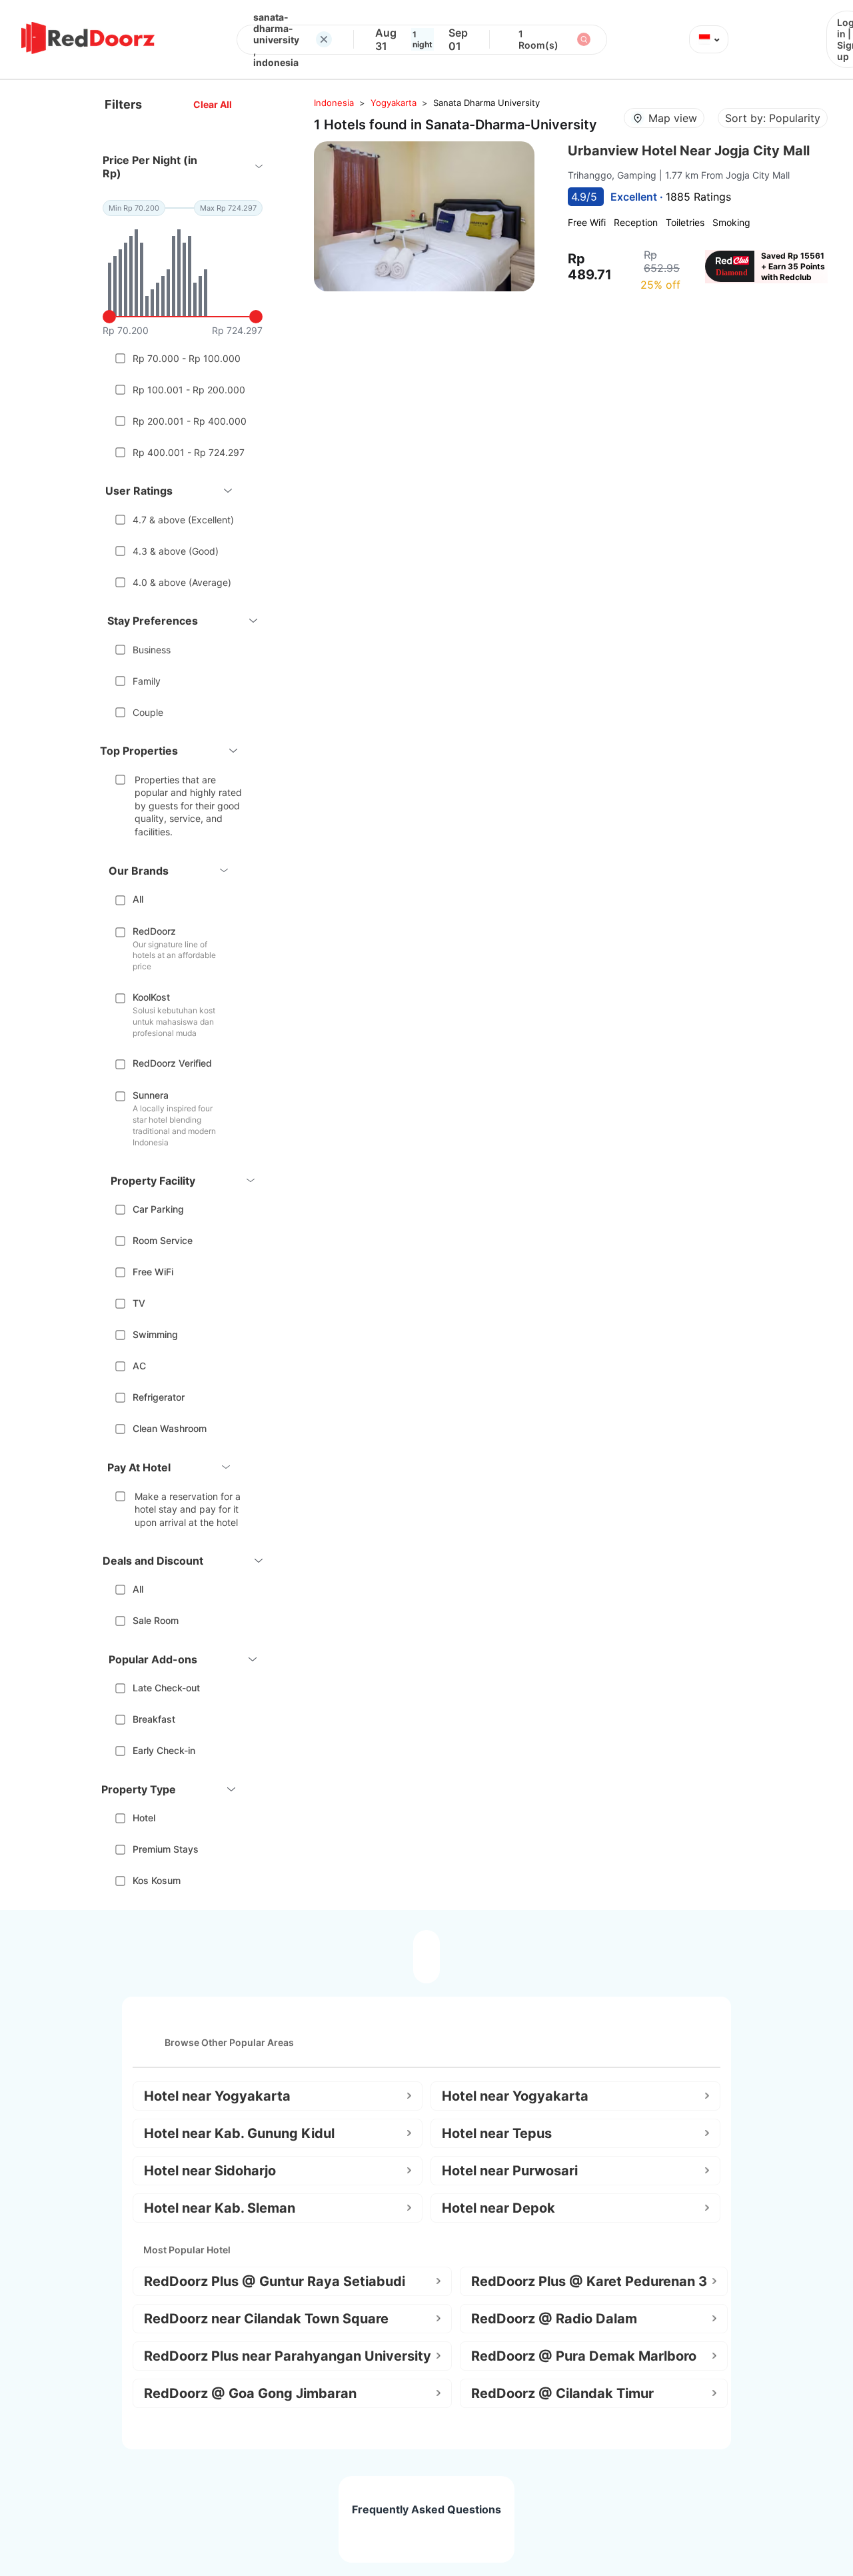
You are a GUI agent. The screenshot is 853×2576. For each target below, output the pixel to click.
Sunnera (151, 1095)
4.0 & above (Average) (182, 582)
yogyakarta (394, 103)
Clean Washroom (170, 1428)
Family (147, 681)
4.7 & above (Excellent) (183, 520)
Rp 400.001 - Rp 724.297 (189, 452)
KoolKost (151, 997)
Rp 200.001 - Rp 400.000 (190, 421)
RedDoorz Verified (172, 1063)
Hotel (144, 1818)
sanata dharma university (486, 103)
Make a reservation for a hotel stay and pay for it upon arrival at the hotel (188, 1509)
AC (139, 1366)
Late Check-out (166, 1688)
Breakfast (154, 1719)
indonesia (334, 103)
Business (152, 650)
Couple (148, 712)
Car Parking (158, 1209)
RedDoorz (154, 931)
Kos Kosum (157, 1880)
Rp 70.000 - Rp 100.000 (187, 358)
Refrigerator (159, 1397)
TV (139, 1303)
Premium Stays (166, 1849)
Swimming (155, 1334)
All (138, 899)
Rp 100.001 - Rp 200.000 (189, 390)
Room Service (163, 1240)
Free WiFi (153, 1272)
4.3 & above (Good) (176, 551)
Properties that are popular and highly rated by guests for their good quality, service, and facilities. (188, 806)
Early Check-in (164, 1750)
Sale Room (156, 1620)
